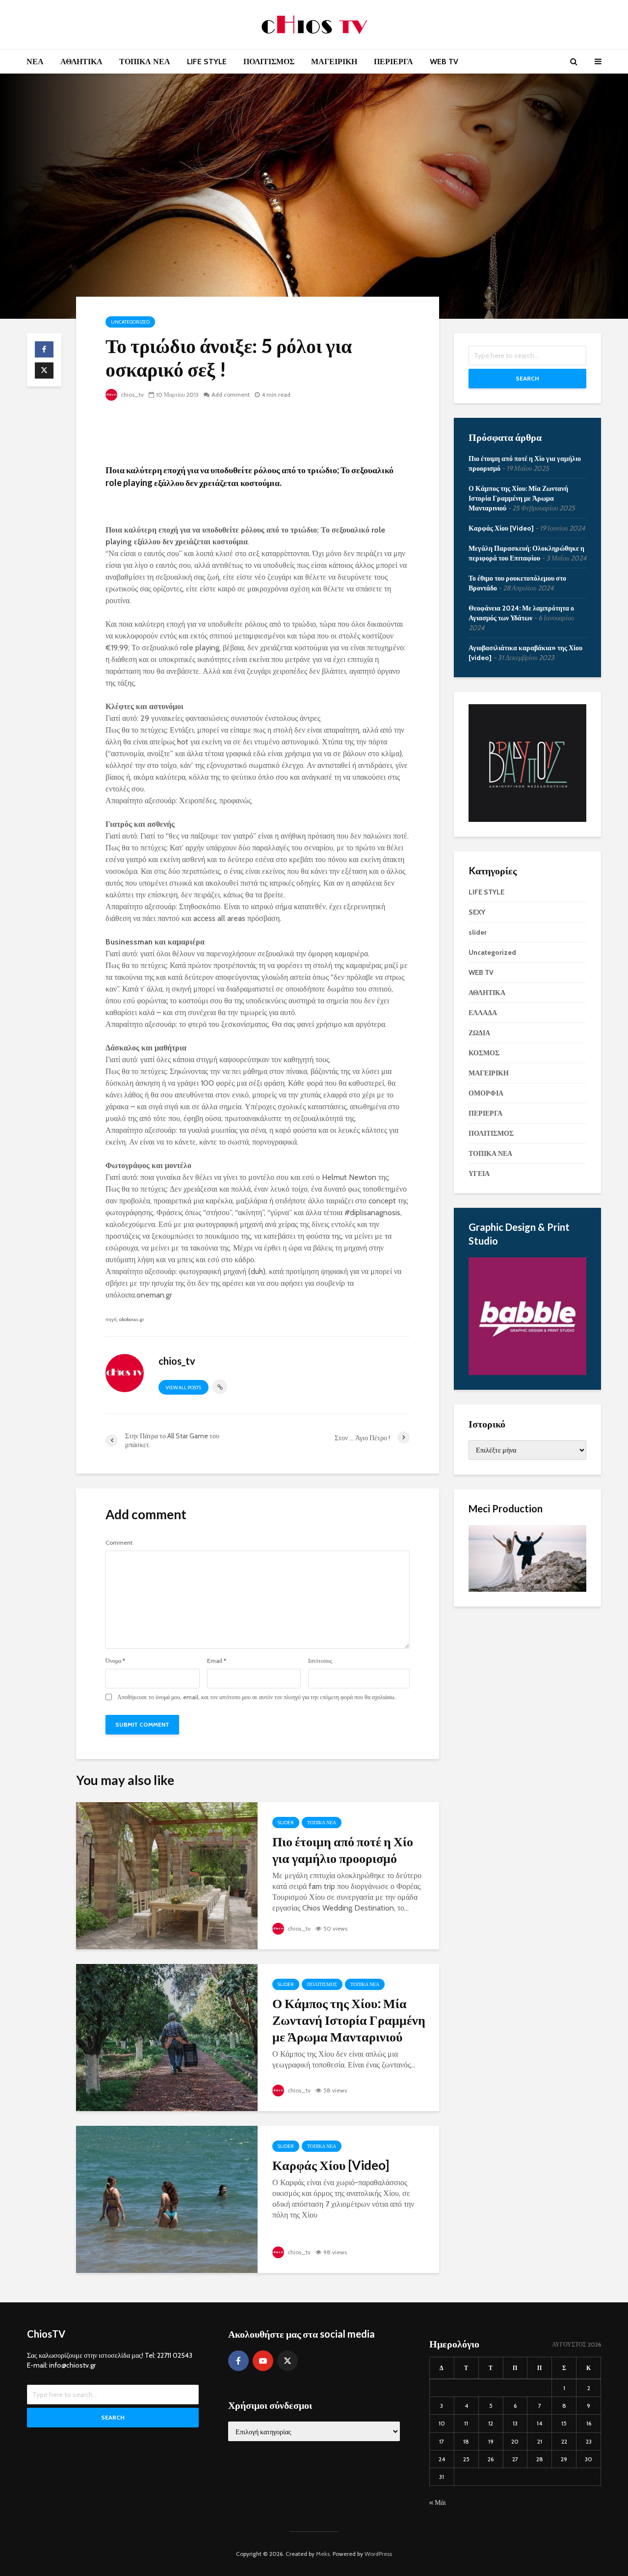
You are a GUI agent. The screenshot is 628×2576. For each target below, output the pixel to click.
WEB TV (444, 62)
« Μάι (438, 2502)
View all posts (183, 1388)
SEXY (477, 912)
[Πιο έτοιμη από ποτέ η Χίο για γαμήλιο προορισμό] (167, 1875)
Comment (119, 1543)
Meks (323, 2554)
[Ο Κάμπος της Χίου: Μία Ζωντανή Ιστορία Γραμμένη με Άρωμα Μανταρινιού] (167, 2037)
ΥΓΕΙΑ (479, 1173)
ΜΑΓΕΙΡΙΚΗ (334, 62)
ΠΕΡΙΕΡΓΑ (393, 62)
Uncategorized (130, 322)
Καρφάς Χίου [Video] (331, 2165)
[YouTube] (263, 2361)
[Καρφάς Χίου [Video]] (167, 2199)
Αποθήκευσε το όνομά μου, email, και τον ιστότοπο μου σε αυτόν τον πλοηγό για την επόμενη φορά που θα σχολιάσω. (257, 1697)
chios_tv (131, 395)
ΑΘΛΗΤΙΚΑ (81, 62)
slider (286, 1823)
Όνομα (115, 1661)
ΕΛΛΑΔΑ (483, 1013)
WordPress (378, 2554)
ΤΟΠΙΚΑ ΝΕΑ (145, 62)
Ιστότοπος (320, 1661)
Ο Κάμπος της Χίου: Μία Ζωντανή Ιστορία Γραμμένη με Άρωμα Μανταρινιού (349, 2020)
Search (527, 378)
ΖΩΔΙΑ (479, 1033)
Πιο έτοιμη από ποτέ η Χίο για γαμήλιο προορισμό (343, 1850)
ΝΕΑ (35, 62)
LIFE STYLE (207, 62)
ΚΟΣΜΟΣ (484, 1053)
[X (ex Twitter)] (288, 2361)
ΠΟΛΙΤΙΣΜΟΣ (269, 62)
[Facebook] (238, 2361)
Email (217, 1661)
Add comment (231, 395)
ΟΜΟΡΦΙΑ (486, 1093)
